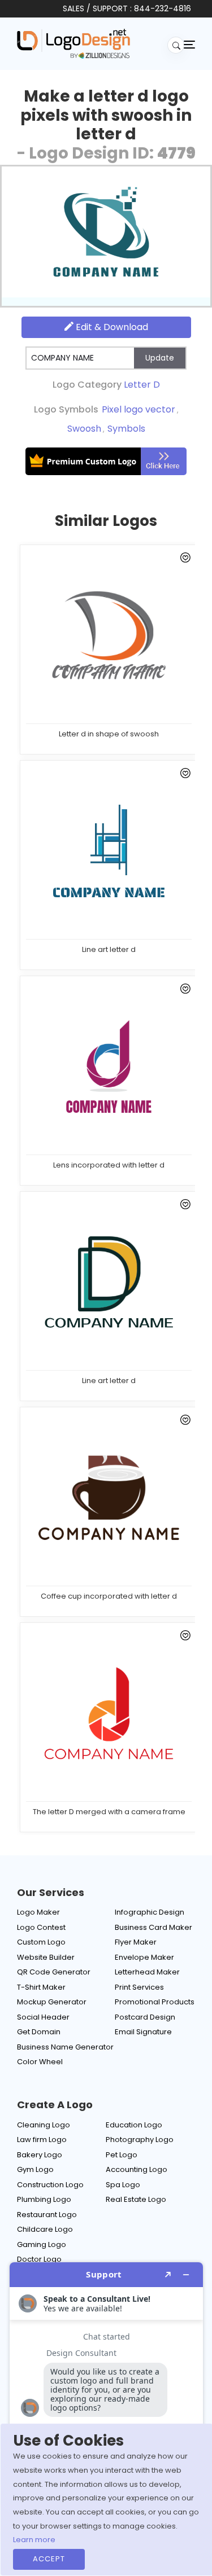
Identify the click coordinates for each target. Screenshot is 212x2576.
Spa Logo (123, 2185)
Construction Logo (50, 2185)
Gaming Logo (42, 2244)
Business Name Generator (65, 2047)
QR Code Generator (54, 1972)
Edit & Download (111, 327)
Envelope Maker (144, 1957)
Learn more (34, 2540)
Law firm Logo (42, 2140)
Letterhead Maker (147, 1972)
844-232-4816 (163, 8)
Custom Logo (41, 1942)
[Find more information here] (106, 2415)
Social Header (43, 2017)
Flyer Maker (136, 1942)
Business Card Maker (153, 1927)
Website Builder (46, 1957)
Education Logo (134, 2125)
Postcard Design (145, 2017)
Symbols (126, 429)
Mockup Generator (52, 2002)
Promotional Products (155, 2002)
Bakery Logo (40, 2155)
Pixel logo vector (139, 409)
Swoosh (84, 429)
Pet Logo (122, 2155)
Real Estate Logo (136, 2199)
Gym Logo (35, 2169)
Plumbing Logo (44, 2199)
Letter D (142, 385)
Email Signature (143, 2032)
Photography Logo (140, 2140)
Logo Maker (38, 1912)
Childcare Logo (45, 2229)
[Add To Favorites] (183, 560)
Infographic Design (150, 1912)
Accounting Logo (137, 2169)
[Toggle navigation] (189, 44)
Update (160, 358)
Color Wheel (40, 2062)
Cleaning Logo (44, 2125)
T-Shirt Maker (41, 1987)
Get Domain (39, 2032)
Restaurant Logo (47, 2215)
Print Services (139, 1987)
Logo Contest (41, 1927)
